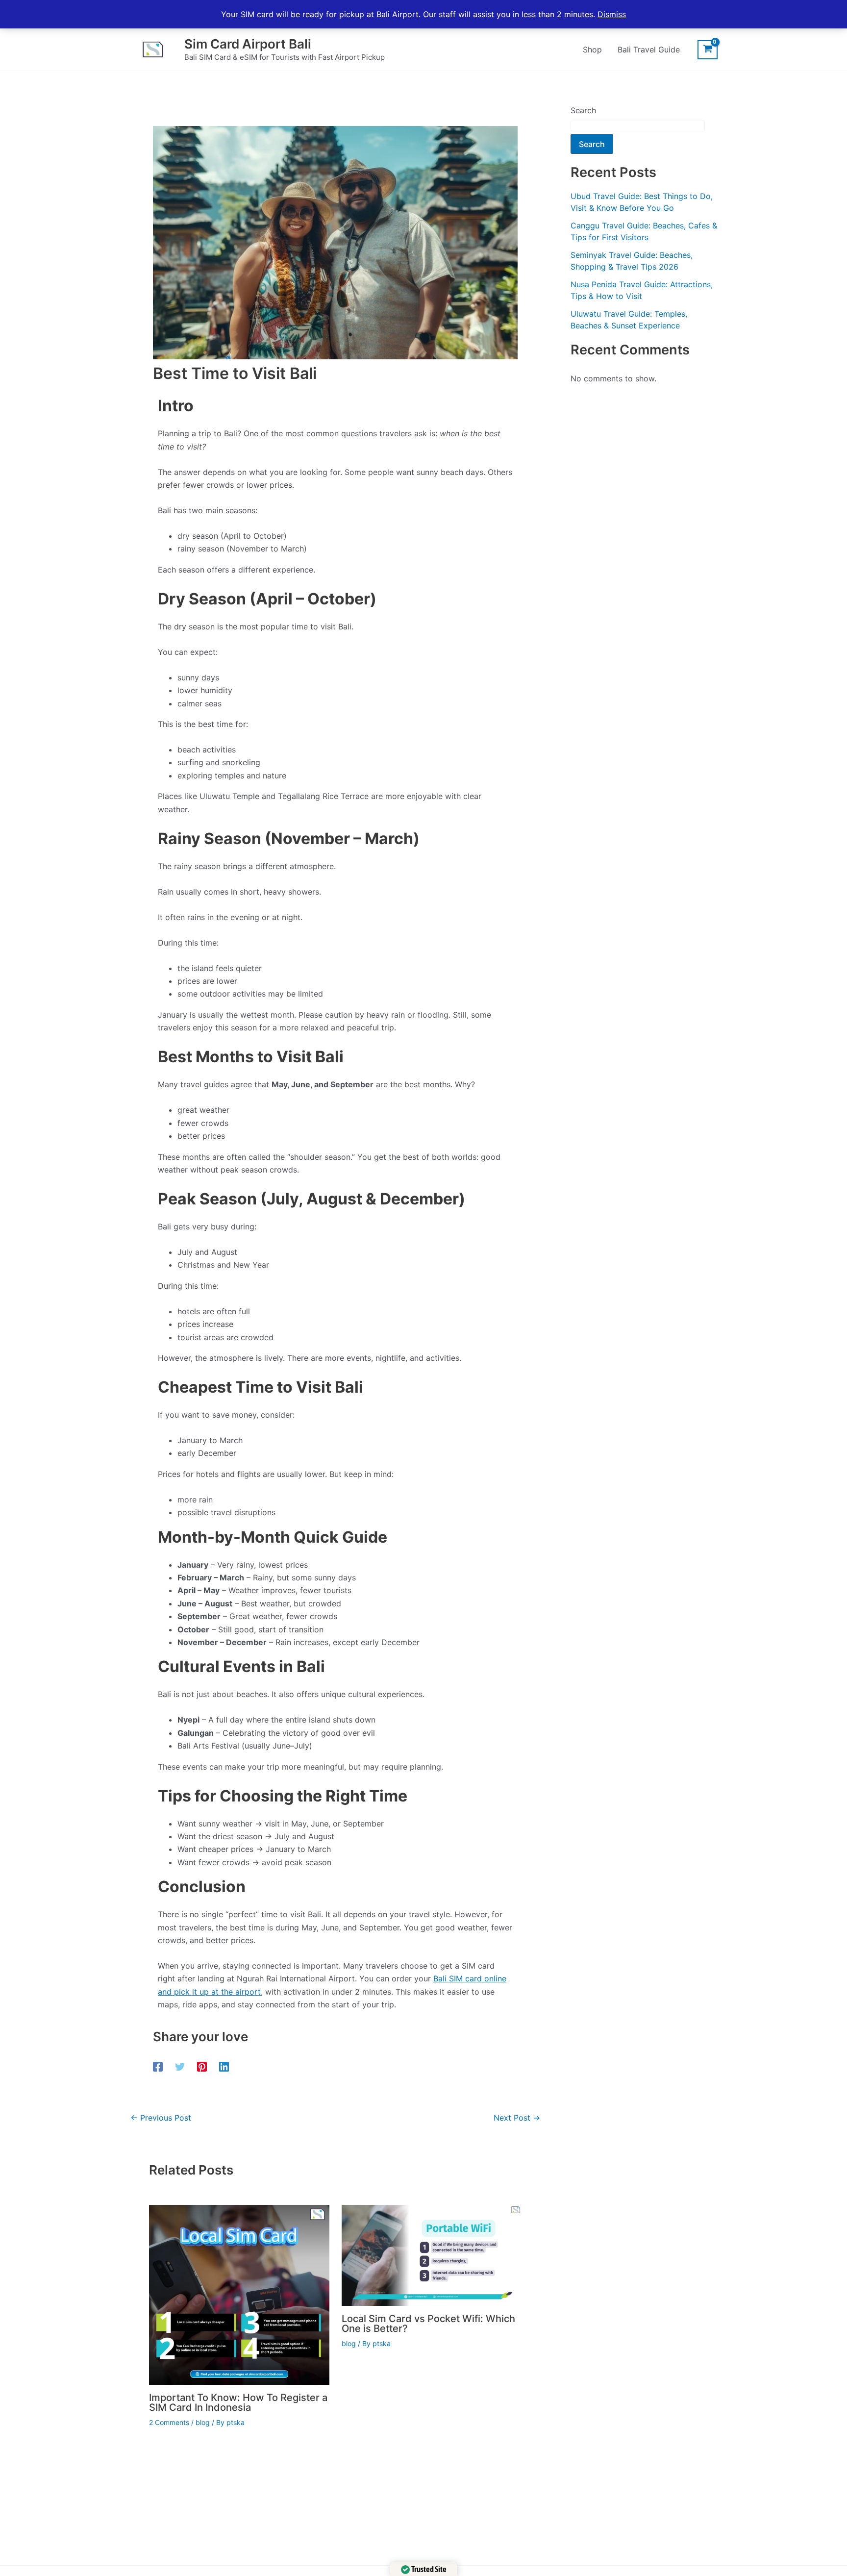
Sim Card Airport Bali (248, 44)
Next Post (517, 2118)
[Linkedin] (224, 2066)
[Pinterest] (202, 2066)
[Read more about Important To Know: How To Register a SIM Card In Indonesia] (239, 2294)
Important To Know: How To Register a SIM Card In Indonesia (238, 2402)
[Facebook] (158, 2066)
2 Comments (169, 2422)
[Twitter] (180, 2066)
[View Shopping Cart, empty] (708, 50)
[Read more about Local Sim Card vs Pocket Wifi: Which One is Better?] (432, 2254)
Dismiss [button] (612, 14)
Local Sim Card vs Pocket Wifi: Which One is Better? (428, 2324)
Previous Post (161, 2118)
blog (203, 2422)
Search (583, 110)
